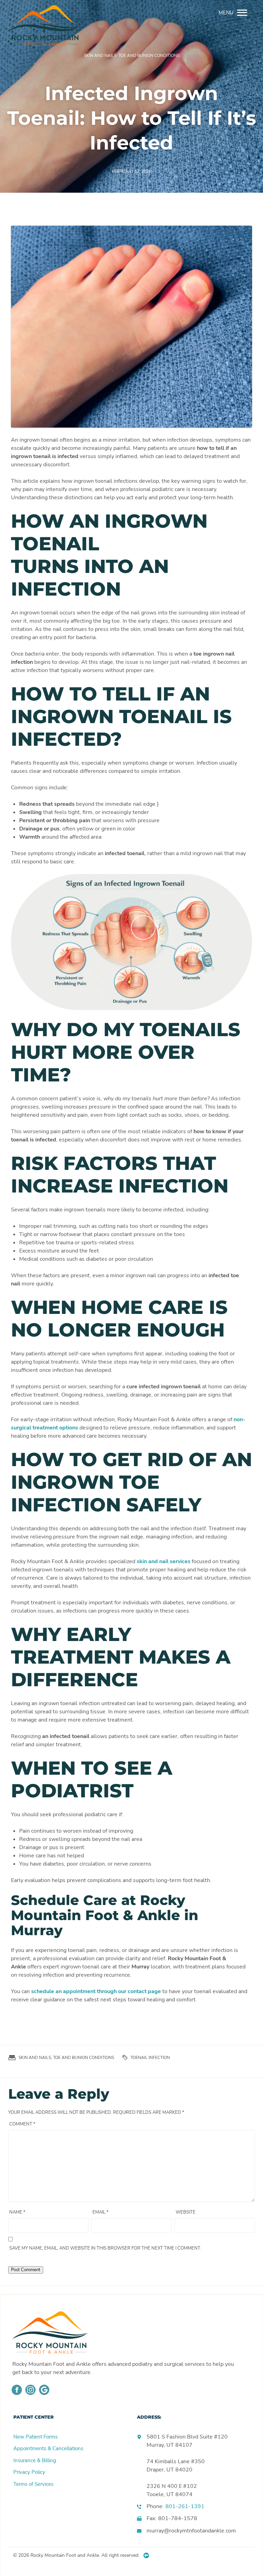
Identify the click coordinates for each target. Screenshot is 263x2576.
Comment (22, 2124)
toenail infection (150, 2058)
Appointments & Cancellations (48, 2448)
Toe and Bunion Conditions (149, 56)
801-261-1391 (185, 2506)
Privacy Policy (29, 2472)
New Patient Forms (35, 2437)
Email (101, 2212)
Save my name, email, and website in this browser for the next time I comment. (105, 2248)
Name (17, 2212)
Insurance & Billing (35, 2460)
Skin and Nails (100, 56)
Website (186, 2212)
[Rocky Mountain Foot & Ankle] (42, 13)
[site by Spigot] (146, 2555)
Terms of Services (33, 2484)
